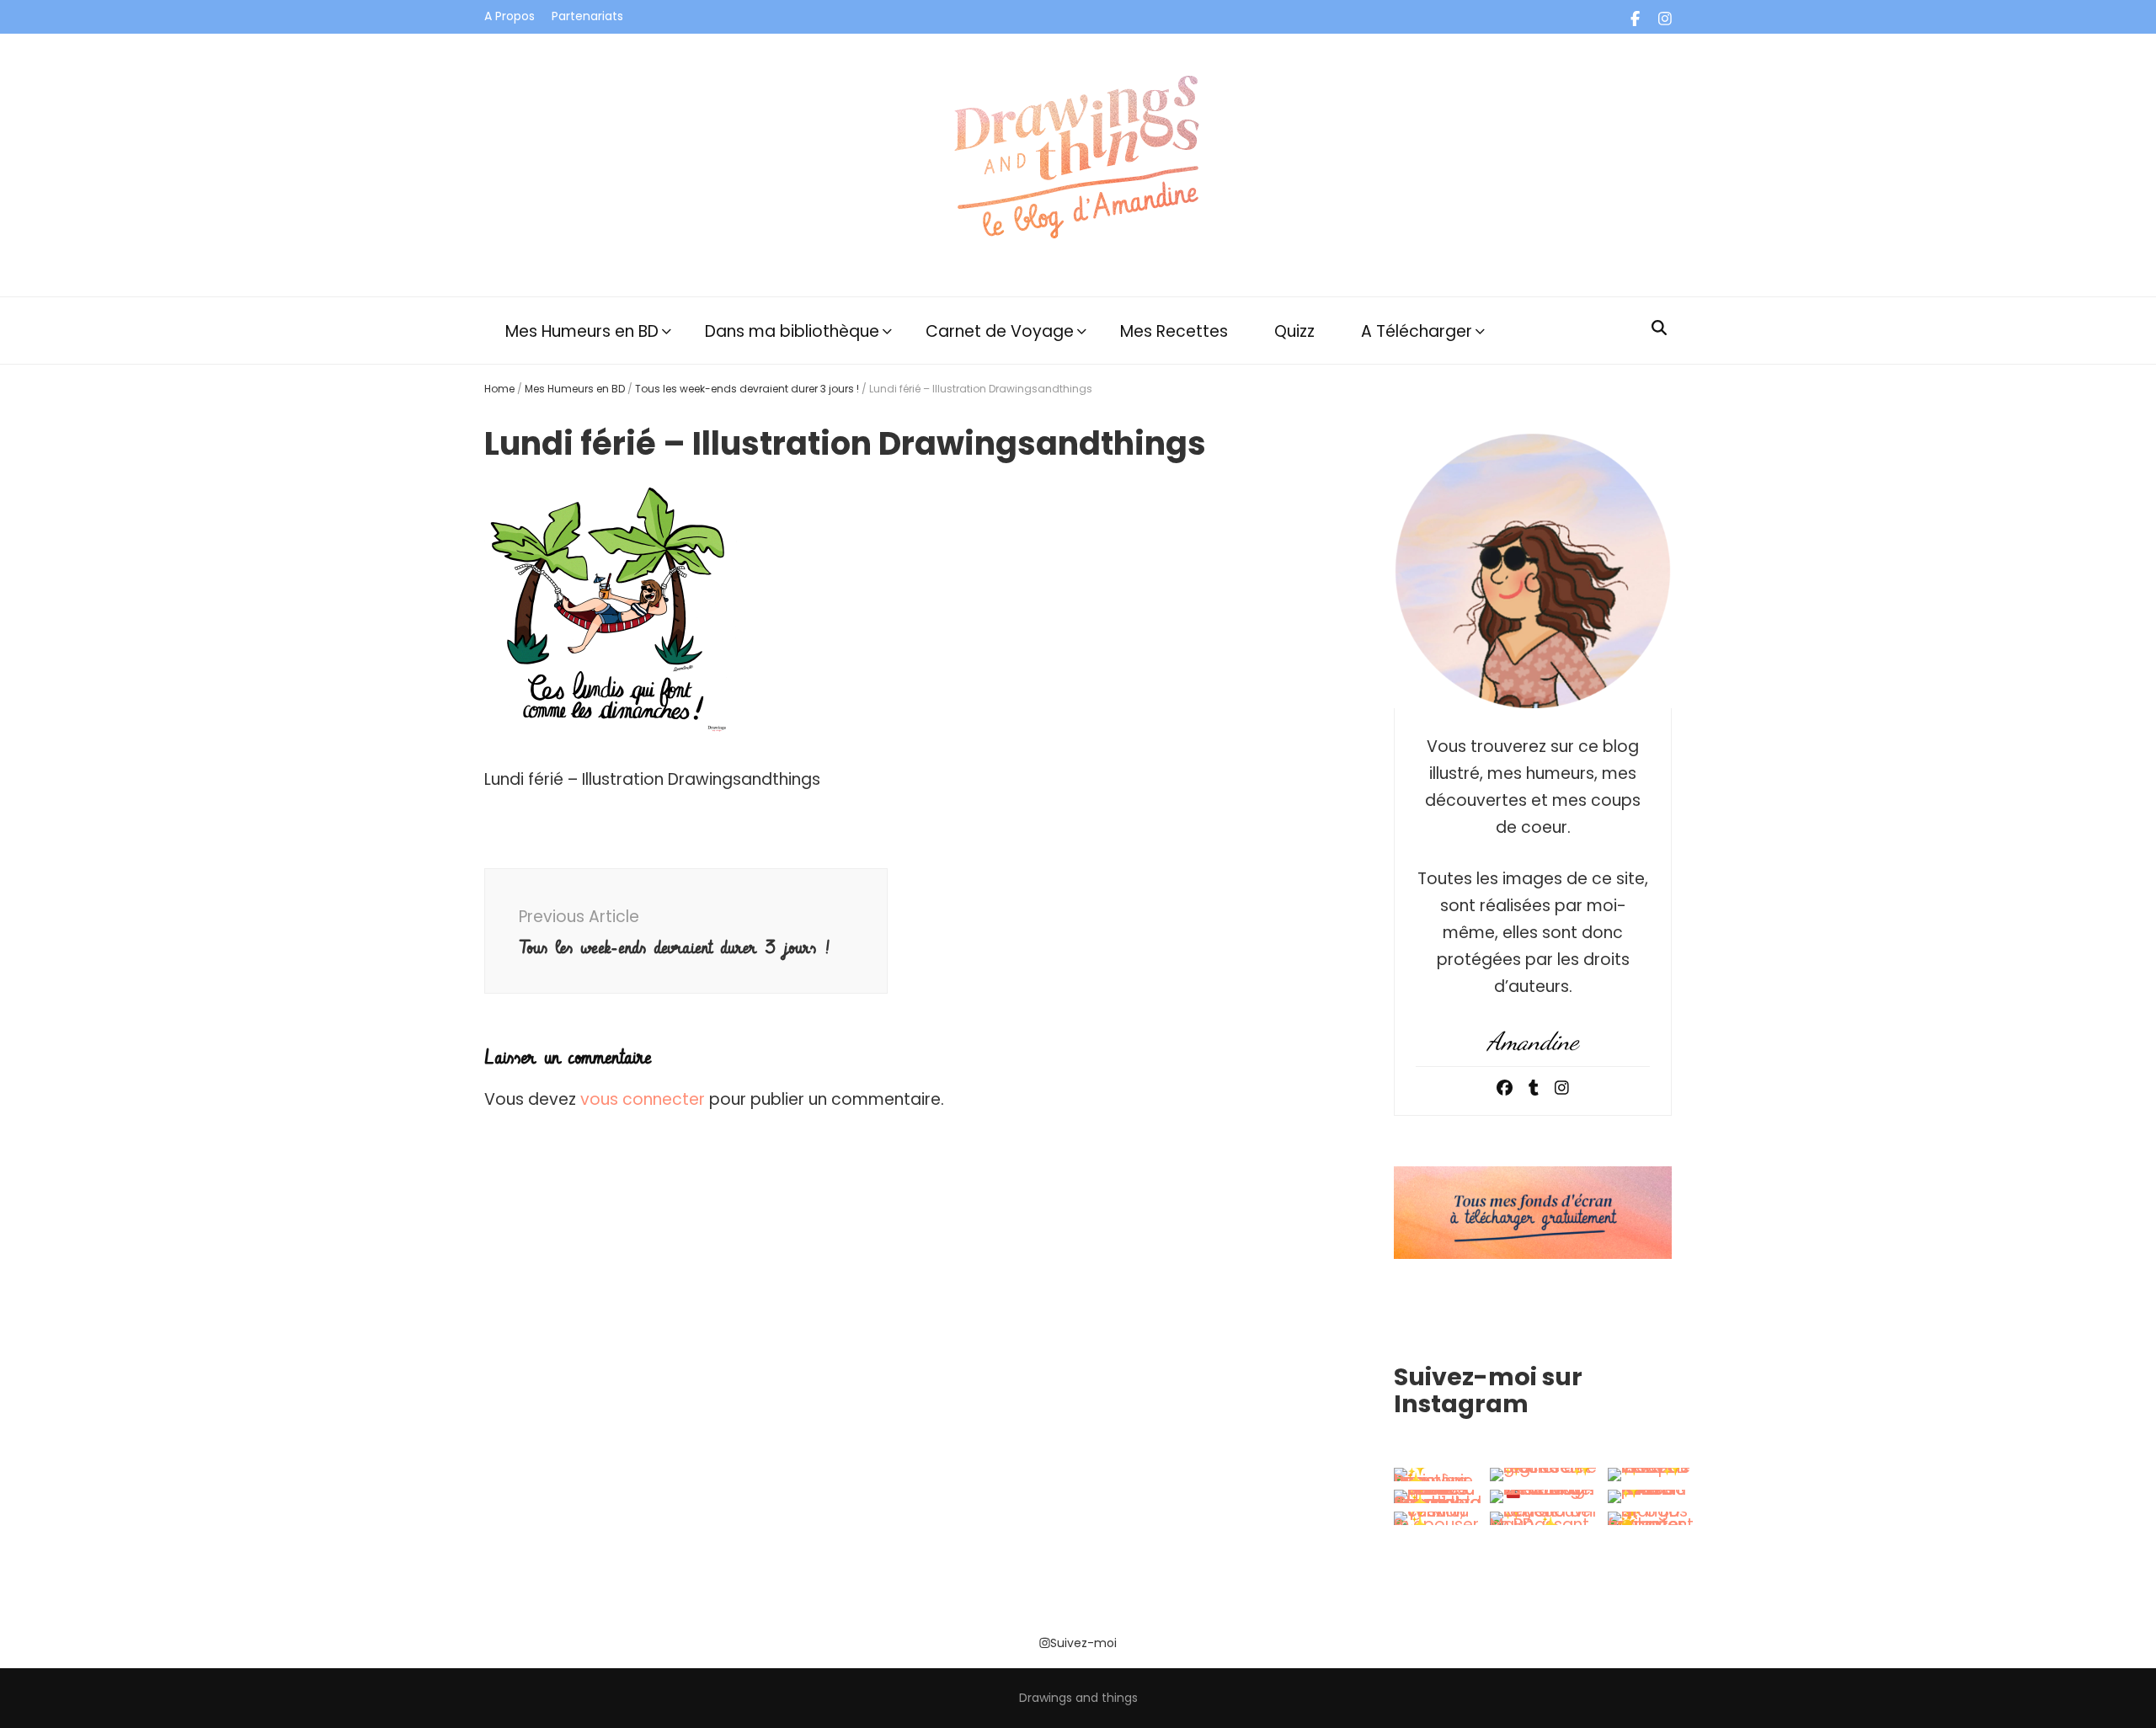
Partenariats (587, 16)
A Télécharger (1417, 331)
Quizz (1294, 331)
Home (499, 389)
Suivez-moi (1083, 1643)
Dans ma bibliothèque (792, 331)
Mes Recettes (1174, 331)
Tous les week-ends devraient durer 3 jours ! (747, 389)
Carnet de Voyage (1000, 331)
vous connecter (643, 1099)
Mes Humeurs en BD (582, 331)
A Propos (510, 16)
